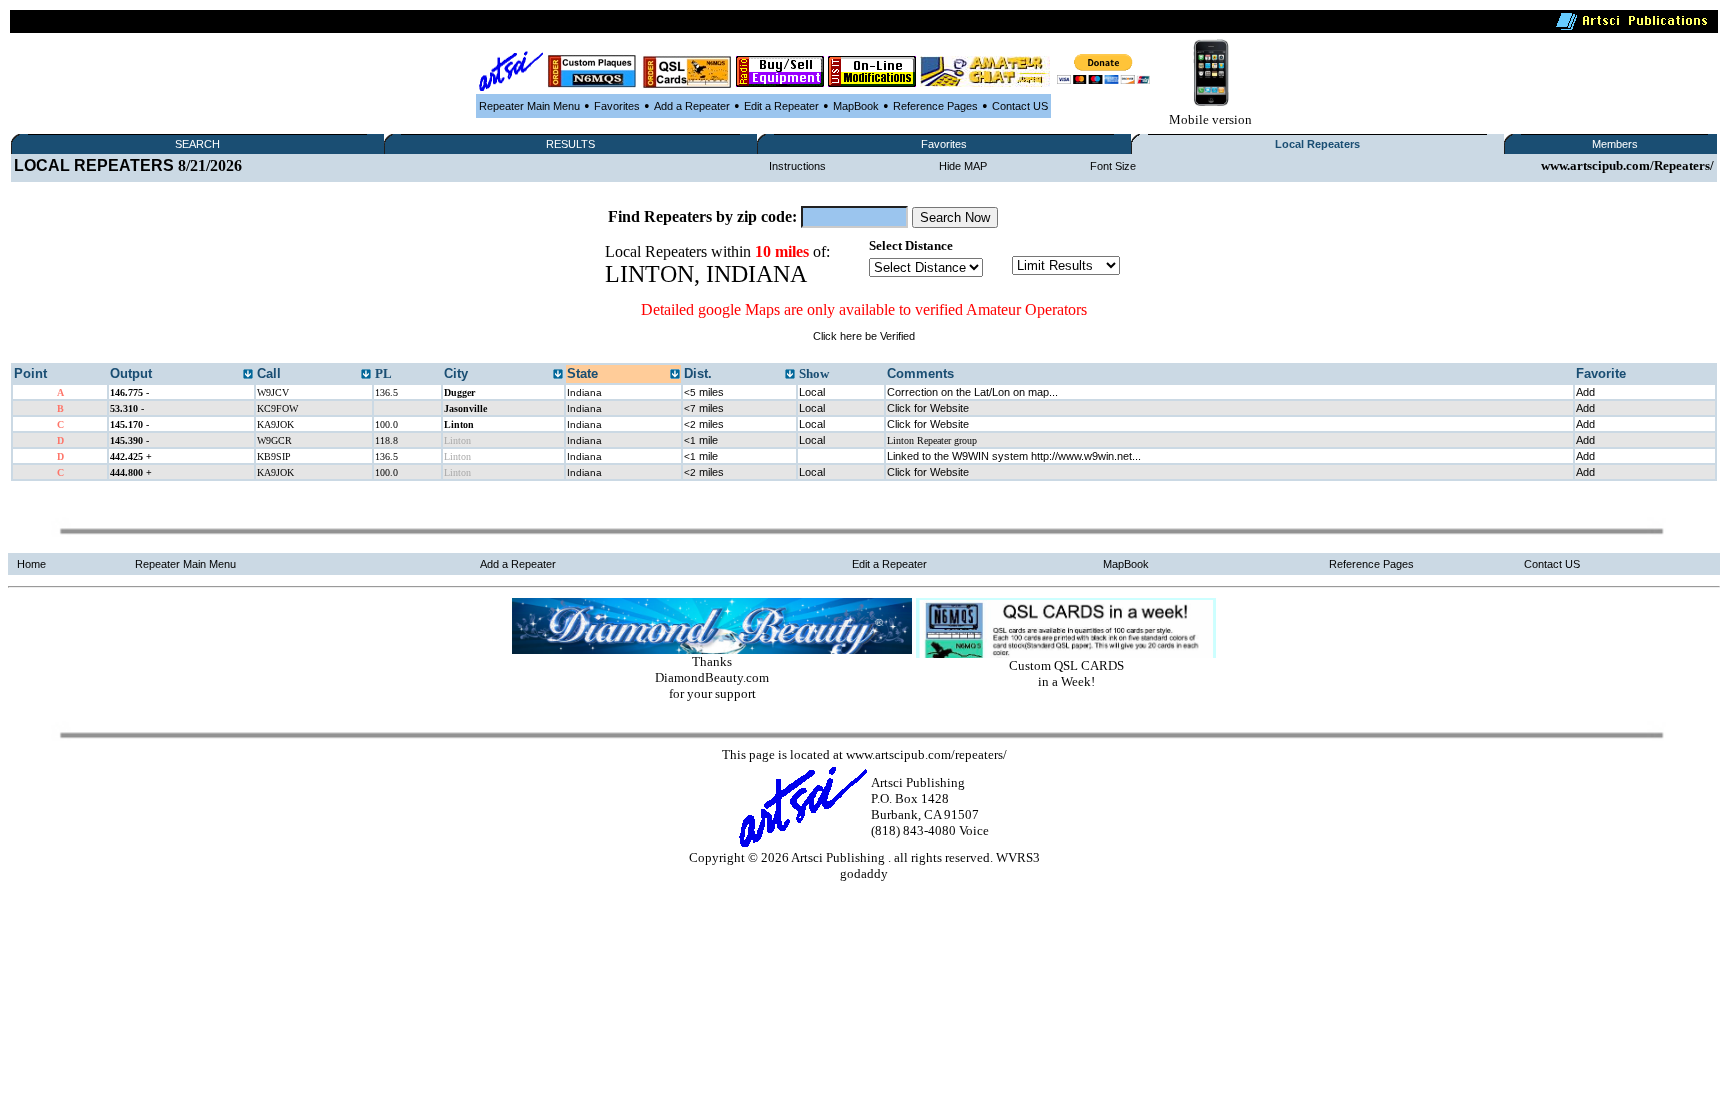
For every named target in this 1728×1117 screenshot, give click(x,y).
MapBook (856, 106)
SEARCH (197, 144)
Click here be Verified (864, 336)
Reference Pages (935, 106)
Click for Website (928, 408)
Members (1615, 144)
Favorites (617, 106)
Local (812, 392)
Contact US (1020, 106)
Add (1585, 392)
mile (701, 440)
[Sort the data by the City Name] (558, 375)
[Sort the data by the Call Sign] (366, 375)
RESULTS (570, 144)
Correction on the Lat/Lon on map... (972, 392)
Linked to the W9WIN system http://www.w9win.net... (1014, 456)
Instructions (797, 166)
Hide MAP (963, 166)
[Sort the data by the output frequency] (248, 375)
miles (704, 392)
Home (31, 564)
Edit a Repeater (781, 106)
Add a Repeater (692, 106)
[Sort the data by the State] (675, 375)
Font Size (1113, 166)
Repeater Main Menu (529, 106)
